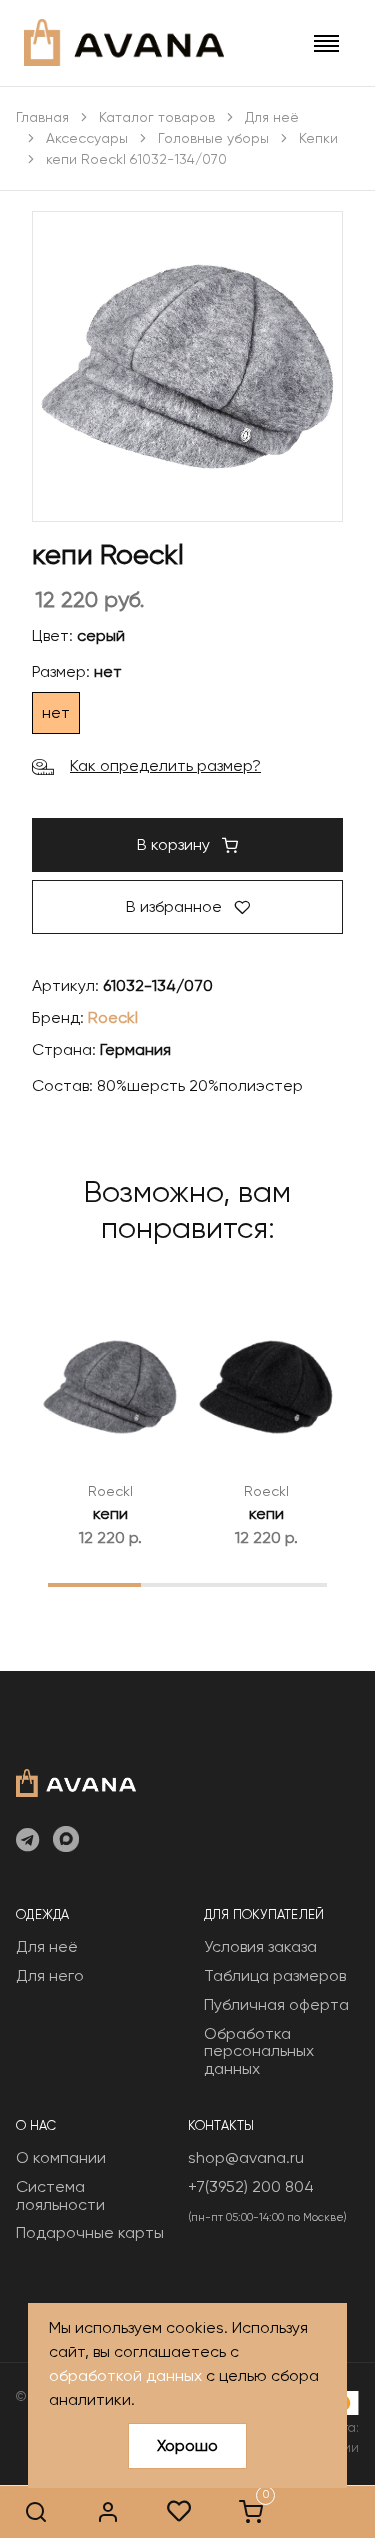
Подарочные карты (90, 2232)
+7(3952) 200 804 (251, 2186)
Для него (50, 1975)
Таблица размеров (275, 1975)
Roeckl (113, 1017)
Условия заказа (260, 1946)
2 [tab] (187, 1584)
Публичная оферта (276, 2004)
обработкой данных (125, 2375)
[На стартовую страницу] (76, 1781)
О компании (61, 2157)
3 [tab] (280, 1584)
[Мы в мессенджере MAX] (66, 1841)
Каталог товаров (157, 117)
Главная (42, 117)
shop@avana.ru (246, 2157)
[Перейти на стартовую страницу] (124, 42)
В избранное (176, 906)
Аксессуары (87, 138)
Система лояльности (60, 2195)
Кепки (318, 138)
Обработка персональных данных (259, 2051)
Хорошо (187, 2445)
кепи (110, 1513)
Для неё (272, 117)
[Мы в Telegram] (27, 1841)
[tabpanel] (110, 1422)
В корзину (175, 844)
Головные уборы (213, 138)
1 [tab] (94, 1584)
